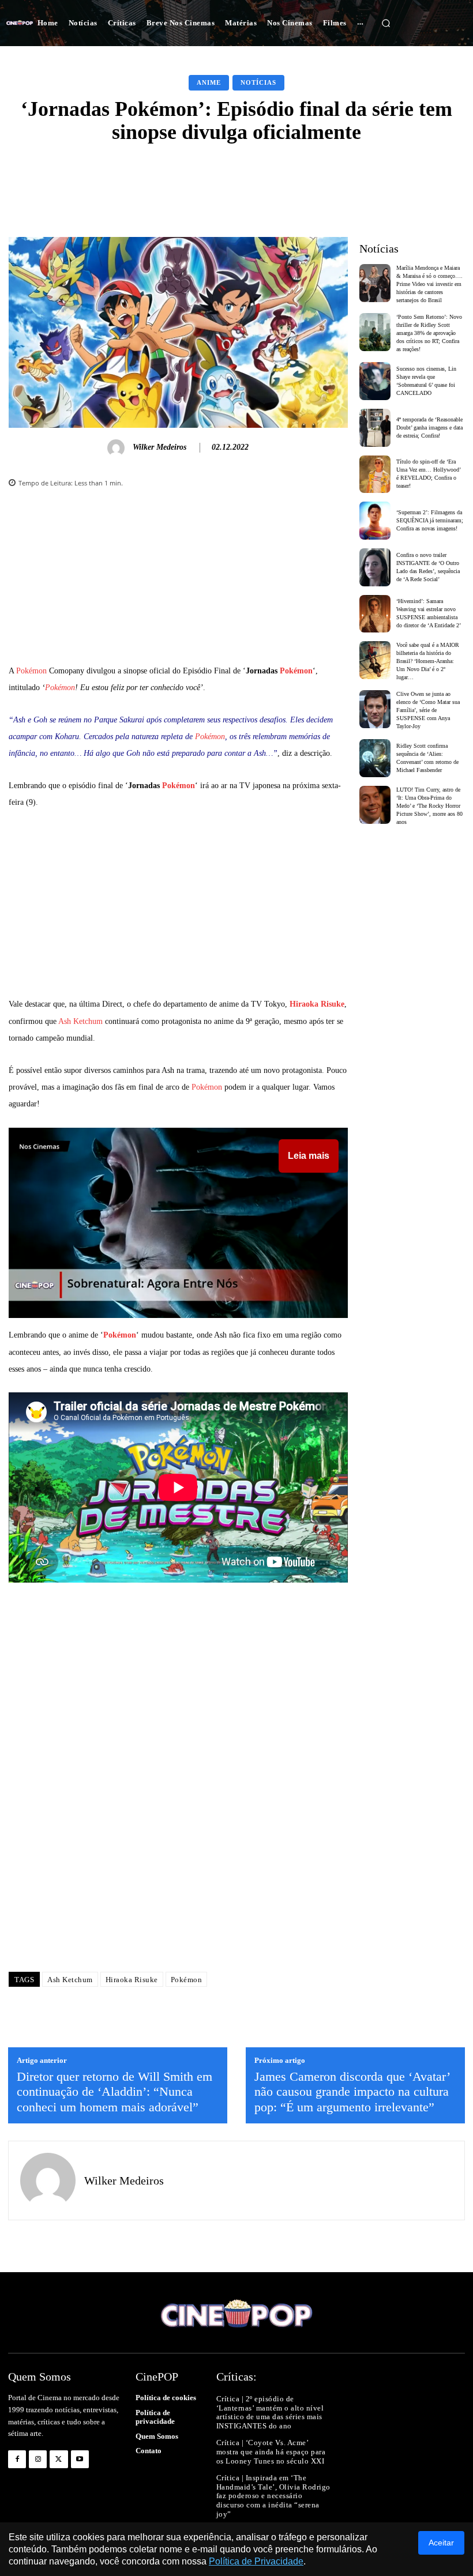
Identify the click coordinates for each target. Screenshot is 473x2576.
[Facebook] (17, 2459)
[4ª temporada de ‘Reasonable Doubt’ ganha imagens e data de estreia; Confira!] (375, 428)
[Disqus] (178, 1798)
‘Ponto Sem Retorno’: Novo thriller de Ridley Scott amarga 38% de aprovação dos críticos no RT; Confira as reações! (429, 333)
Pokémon (31, 671)
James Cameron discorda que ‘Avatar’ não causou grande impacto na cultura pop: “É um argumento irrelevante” (352, 2092)
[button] (386, 23)
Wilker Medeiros (159, 447)
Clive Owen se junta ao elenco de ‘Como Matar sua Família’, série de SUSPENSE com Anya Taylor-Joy (428, 710)
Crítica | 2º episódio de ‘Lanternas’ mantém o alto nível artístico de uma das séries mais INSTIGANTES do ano (270, 2412)
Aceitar (441, 2543)
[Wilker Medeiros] (118, 448)
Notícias (258, 82)
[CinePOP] (20, 23)
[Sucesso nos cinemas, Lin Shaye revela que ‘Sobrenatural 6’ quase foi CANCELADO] (375, 381)
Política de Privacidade (256, 2561)
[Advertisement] (178, 582)
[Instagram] (38, 2459)
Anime (209, 82)
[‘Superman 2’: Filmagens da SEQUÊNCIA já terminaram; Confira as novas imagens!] (375, 521)
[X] (59, 2459)
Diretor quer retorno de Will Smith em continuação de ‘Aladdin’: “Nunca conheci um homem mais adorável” (115, 2092)
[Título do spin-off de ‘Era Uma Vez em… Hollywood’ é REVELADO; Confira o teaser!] (375, 474)
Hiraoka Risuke (317, 1004)
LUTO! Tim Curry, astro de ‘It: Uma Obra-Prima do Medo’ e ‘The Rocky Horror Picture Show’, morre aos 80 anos (429, 806)
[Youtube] (80, 2459)
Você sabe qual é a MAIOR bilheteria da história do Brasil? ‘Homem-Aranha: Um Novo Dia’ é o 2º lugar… (428, 661)
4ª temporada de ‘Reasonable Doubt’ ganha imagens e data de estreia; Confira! (429, 428)
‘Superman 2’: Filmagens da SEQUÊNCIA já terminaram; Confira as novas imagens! (430, 520)
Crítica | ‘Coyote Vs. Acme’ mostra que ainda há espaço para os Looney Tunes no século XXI (271, 2451)
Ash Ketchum (80, 1021)
